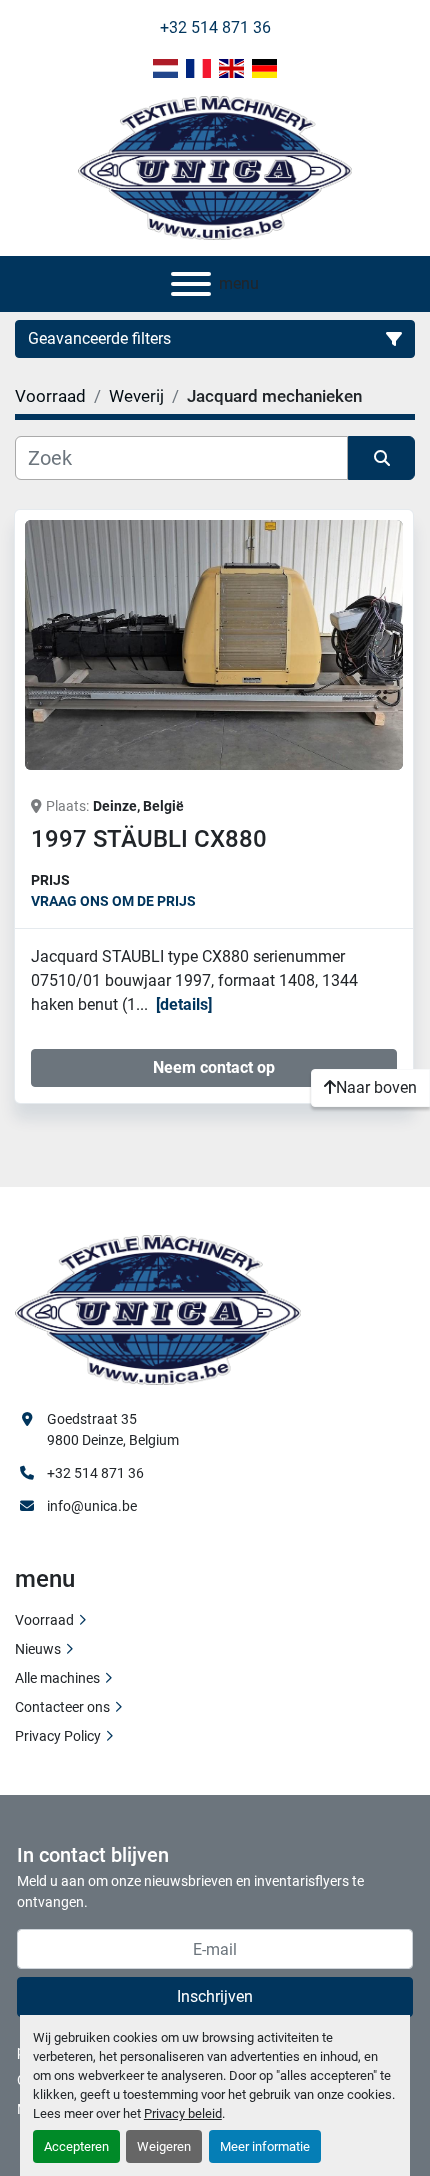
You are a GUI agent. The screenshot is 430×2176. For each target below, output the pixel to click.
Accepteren (76, 2146)
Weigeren (164, 2146)
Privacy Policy (58, 1736)
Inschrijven (215, 1996)
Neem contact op (214, 1067)
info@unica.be (92, 1506)
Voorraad (44, 1620)
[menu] (191, 284)
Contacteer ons (62, 1707)
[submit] (381, 458)
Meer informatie (265, 2146)
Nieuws (38, 1649)
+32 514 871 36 (215, 27)
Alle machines (57, 1678)
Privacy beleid (183, 2113)
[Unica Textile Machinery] (158, 1309)
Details (184, 1004)
